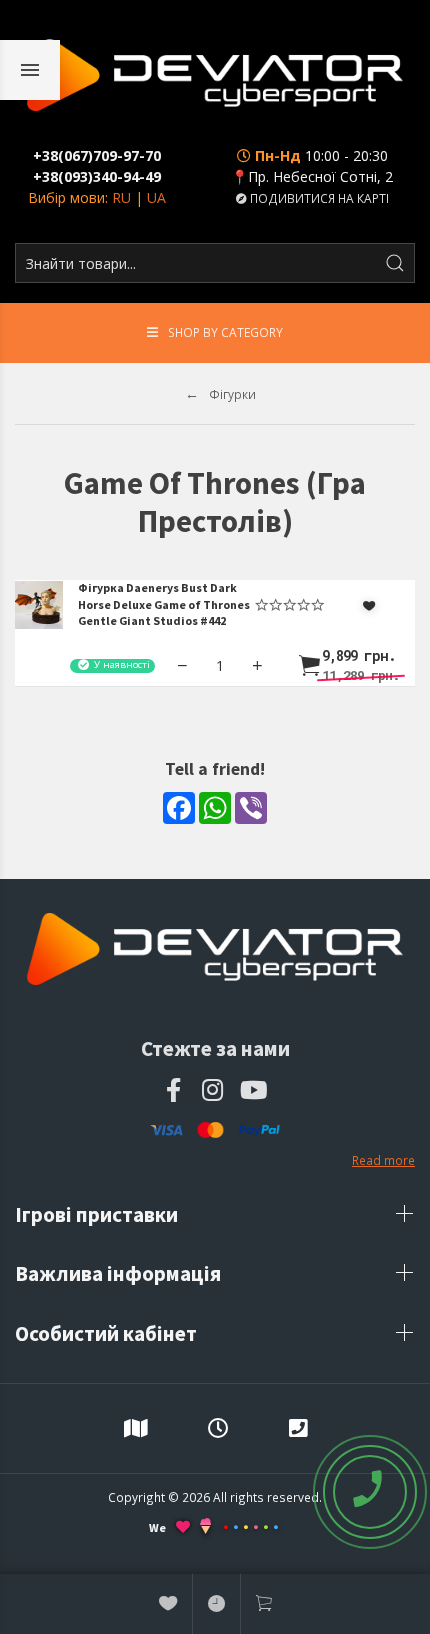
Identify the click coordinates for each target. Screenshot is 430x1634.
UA (156, 197)
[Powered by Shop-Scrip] (251, 1527)
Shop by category (225, 332)
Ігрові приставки (98, 1214)
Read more (383, 1160)
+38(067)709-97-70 (97, 155)
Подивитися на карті (318, 198)
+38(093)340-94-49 (97, 176)
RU (121, 197)
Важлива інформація (120, 1273)
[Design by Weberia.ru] (205, 1528)
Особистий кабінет (108, 1333)
